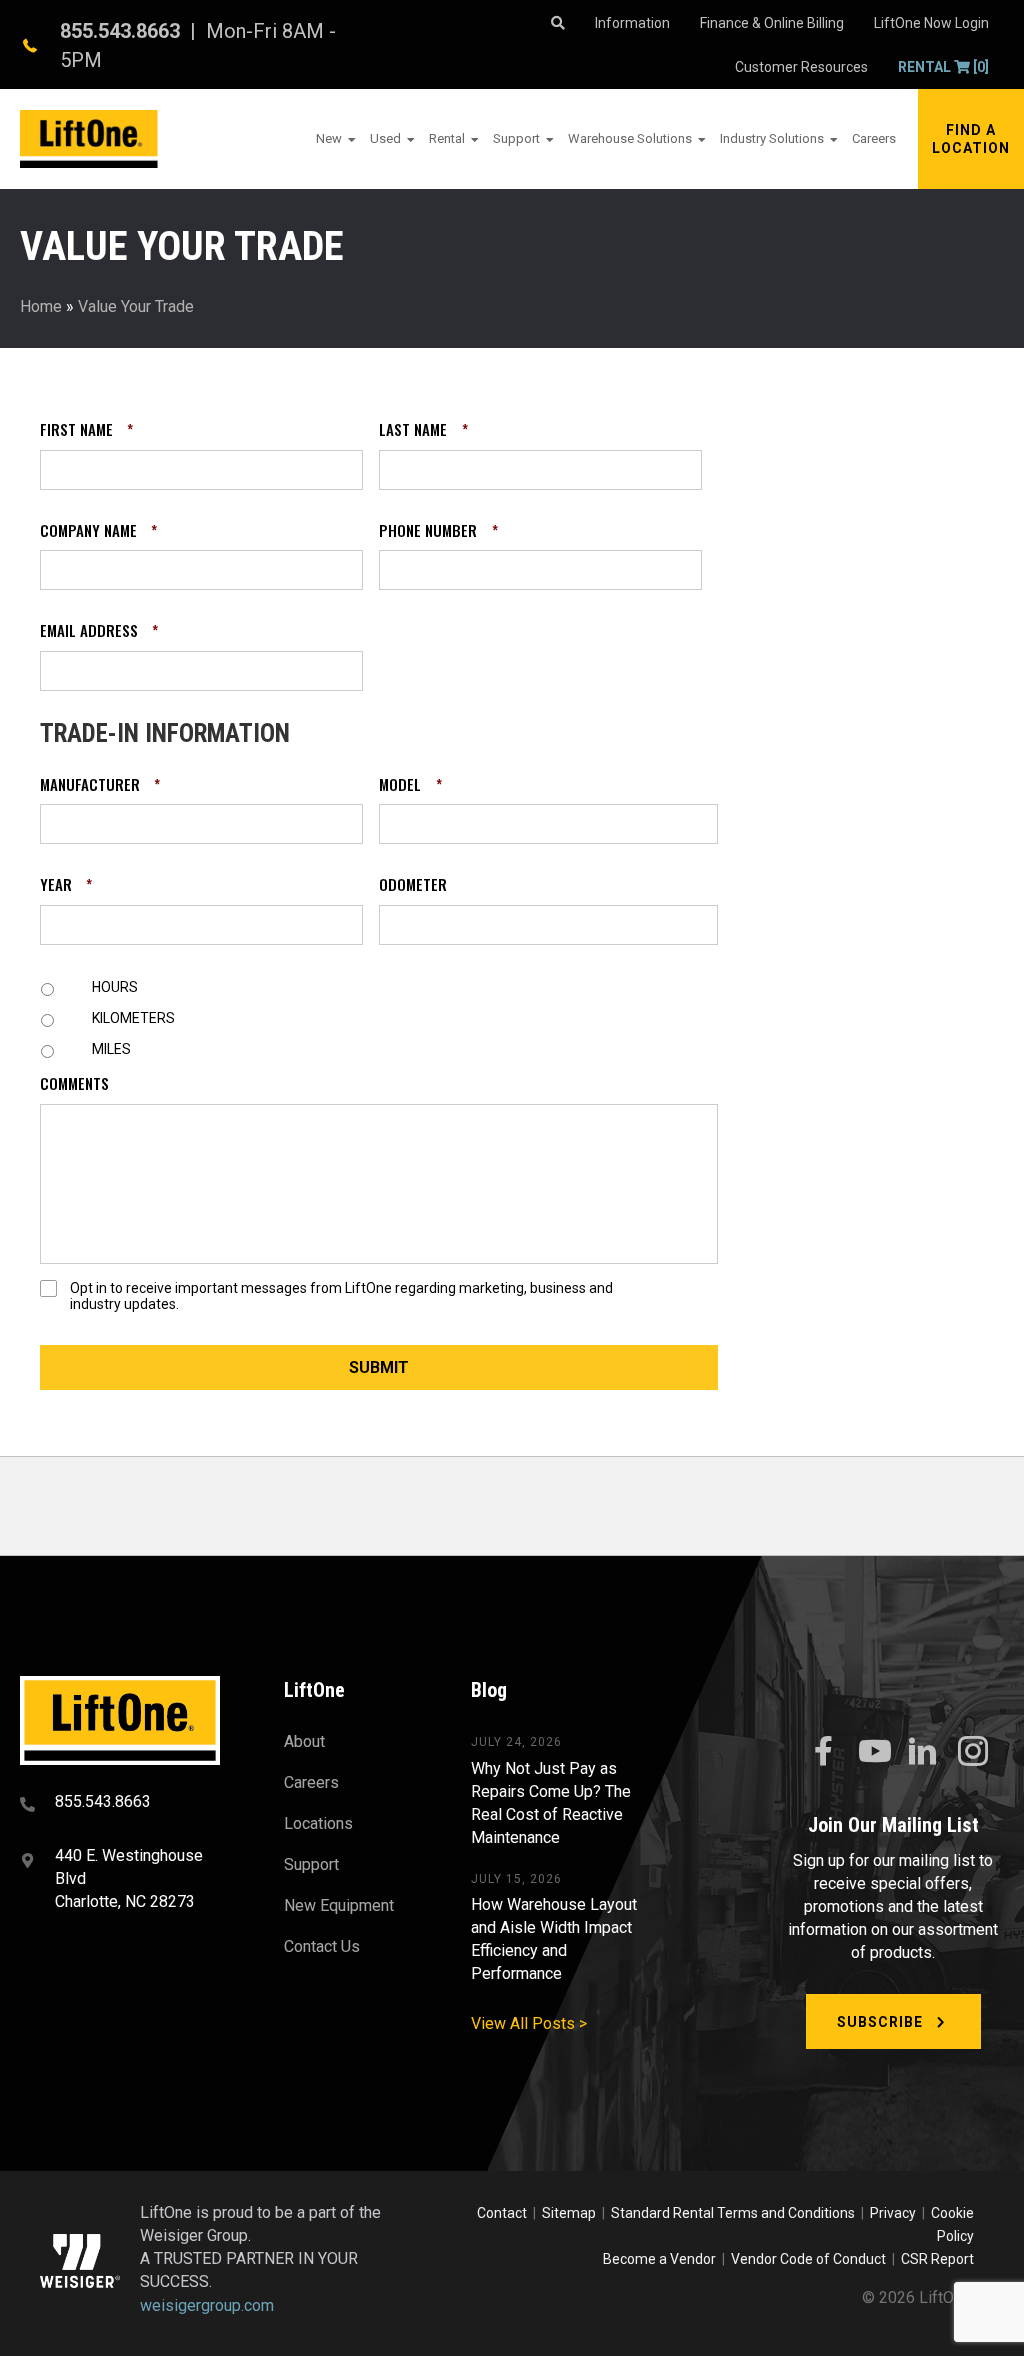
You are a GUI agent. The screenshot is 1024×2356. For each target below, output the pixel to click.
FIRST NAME (86, 430)
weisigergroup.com (207, 2305)
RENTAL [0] (943, 67)
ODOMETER (413, 885)
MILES (111, 1049)
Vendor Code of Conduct (811, 2259)
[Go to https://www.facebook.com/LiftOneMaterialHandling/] (823, 1752)
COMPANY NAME (98, 531)
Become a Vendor (659, 2259)
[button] (971, 139)
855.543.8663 (120, 31)
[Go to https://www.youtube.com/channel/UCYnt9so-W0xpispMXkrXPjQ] (873, 1752)
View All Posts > (529, 2023)
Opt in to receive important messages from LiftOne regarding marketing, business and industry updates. (341, 1296)
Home (41, 306)
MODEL (410, 785)
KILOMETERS (133, 1018)
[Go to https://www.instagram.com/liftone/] (973, 1753)
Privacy (893, 2213)
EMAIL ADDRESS (99, 631)
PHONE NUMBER (438, 531)
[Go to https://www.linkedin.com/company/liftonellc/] (923, 1753)
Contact (503, 2213)
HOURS (115, 987)
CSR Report (937, 2259)
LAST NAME (423, 430)
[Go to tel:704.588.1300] (127, 1804)
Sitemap (572, 2213)
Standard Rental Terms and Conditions (733, 2213)
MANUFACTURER (100, 785)
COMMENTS (74, 1084)
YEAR (66, 885)
